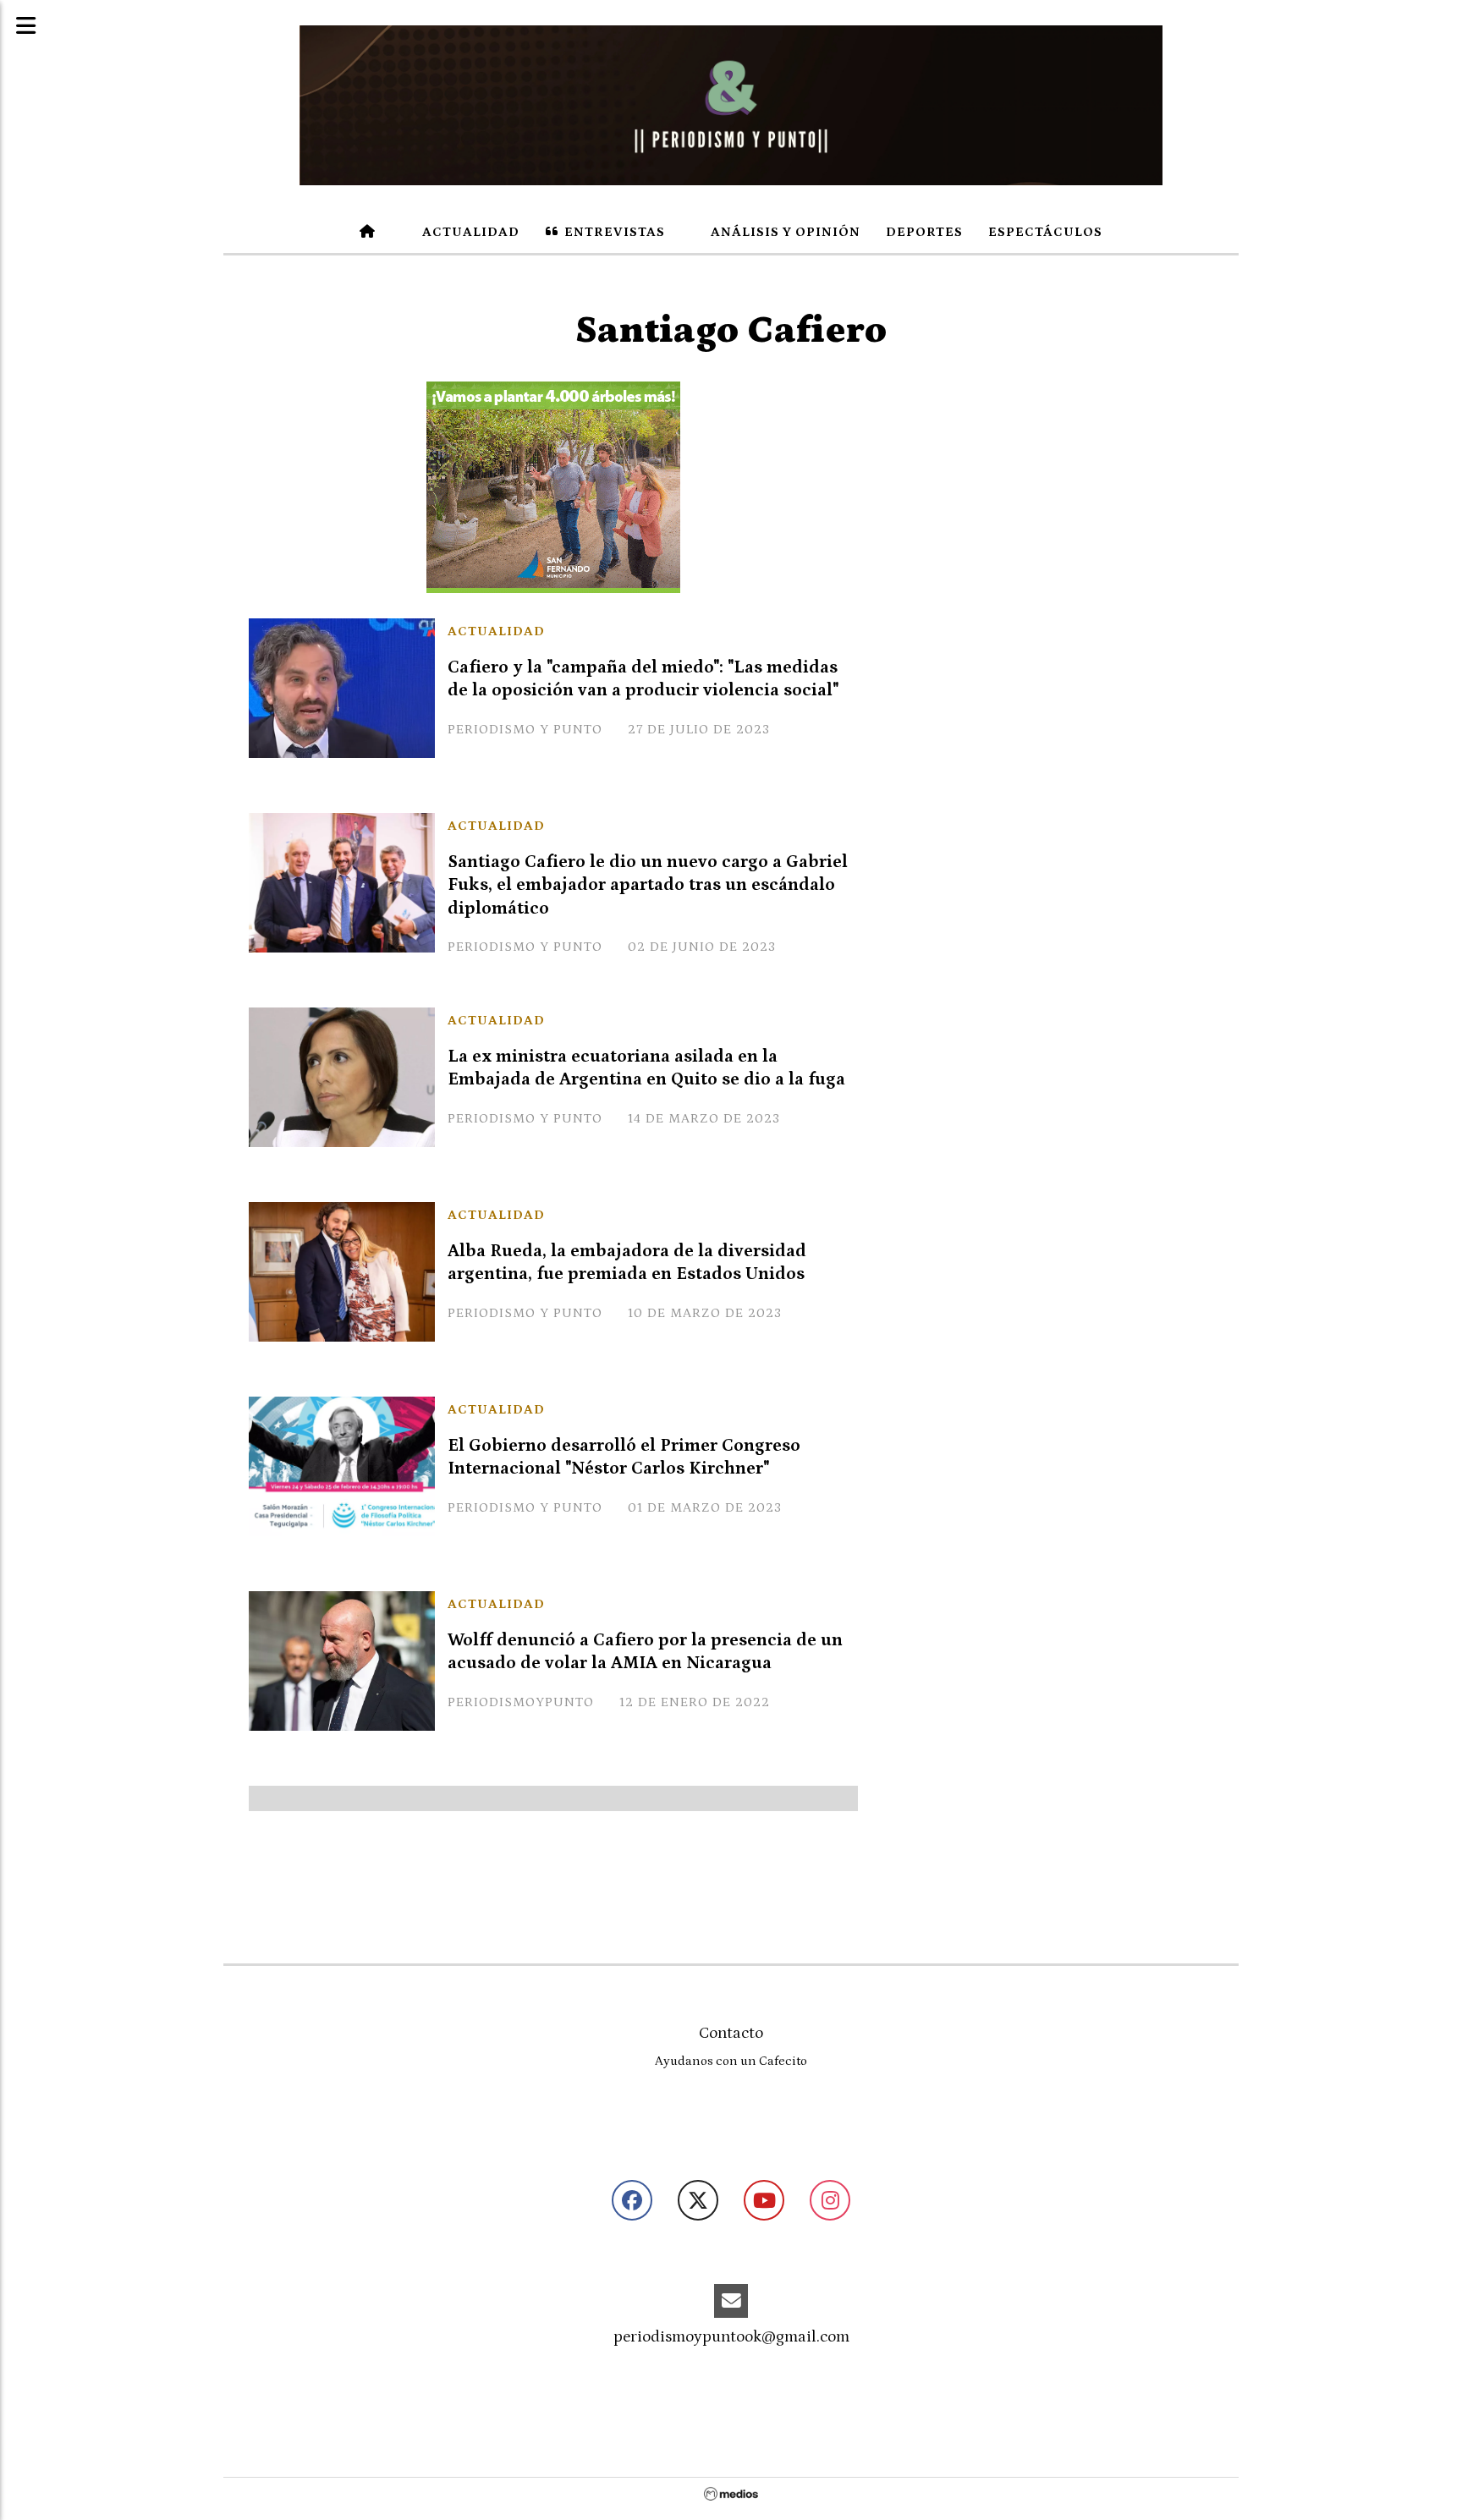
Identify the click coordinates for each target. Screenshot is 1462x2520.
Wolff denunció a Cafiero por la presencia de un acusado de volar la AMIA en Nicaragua (645, 1652)
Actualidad (469, 232)
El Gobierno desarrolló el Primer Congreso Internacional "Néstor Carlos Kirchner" (624, 1457)
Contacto (731, 2033)
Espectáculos (1045, 232)
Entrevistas (613, 232)
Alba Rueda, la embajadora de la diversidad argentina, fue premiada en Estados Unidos (627, 1263)
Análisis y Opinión (784, 232)
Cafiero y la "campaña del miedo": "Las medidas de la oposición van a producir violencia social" (643, 679)
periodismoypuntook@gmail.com (731, 2337)
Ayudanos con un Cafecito (731, 2061)
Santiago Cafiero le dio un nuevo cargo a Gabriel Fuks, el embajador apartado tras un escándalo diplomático (648, 885)
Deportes (924, 232)
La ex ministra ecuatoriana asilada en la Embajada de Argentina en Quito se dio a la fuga (646, 1068)
